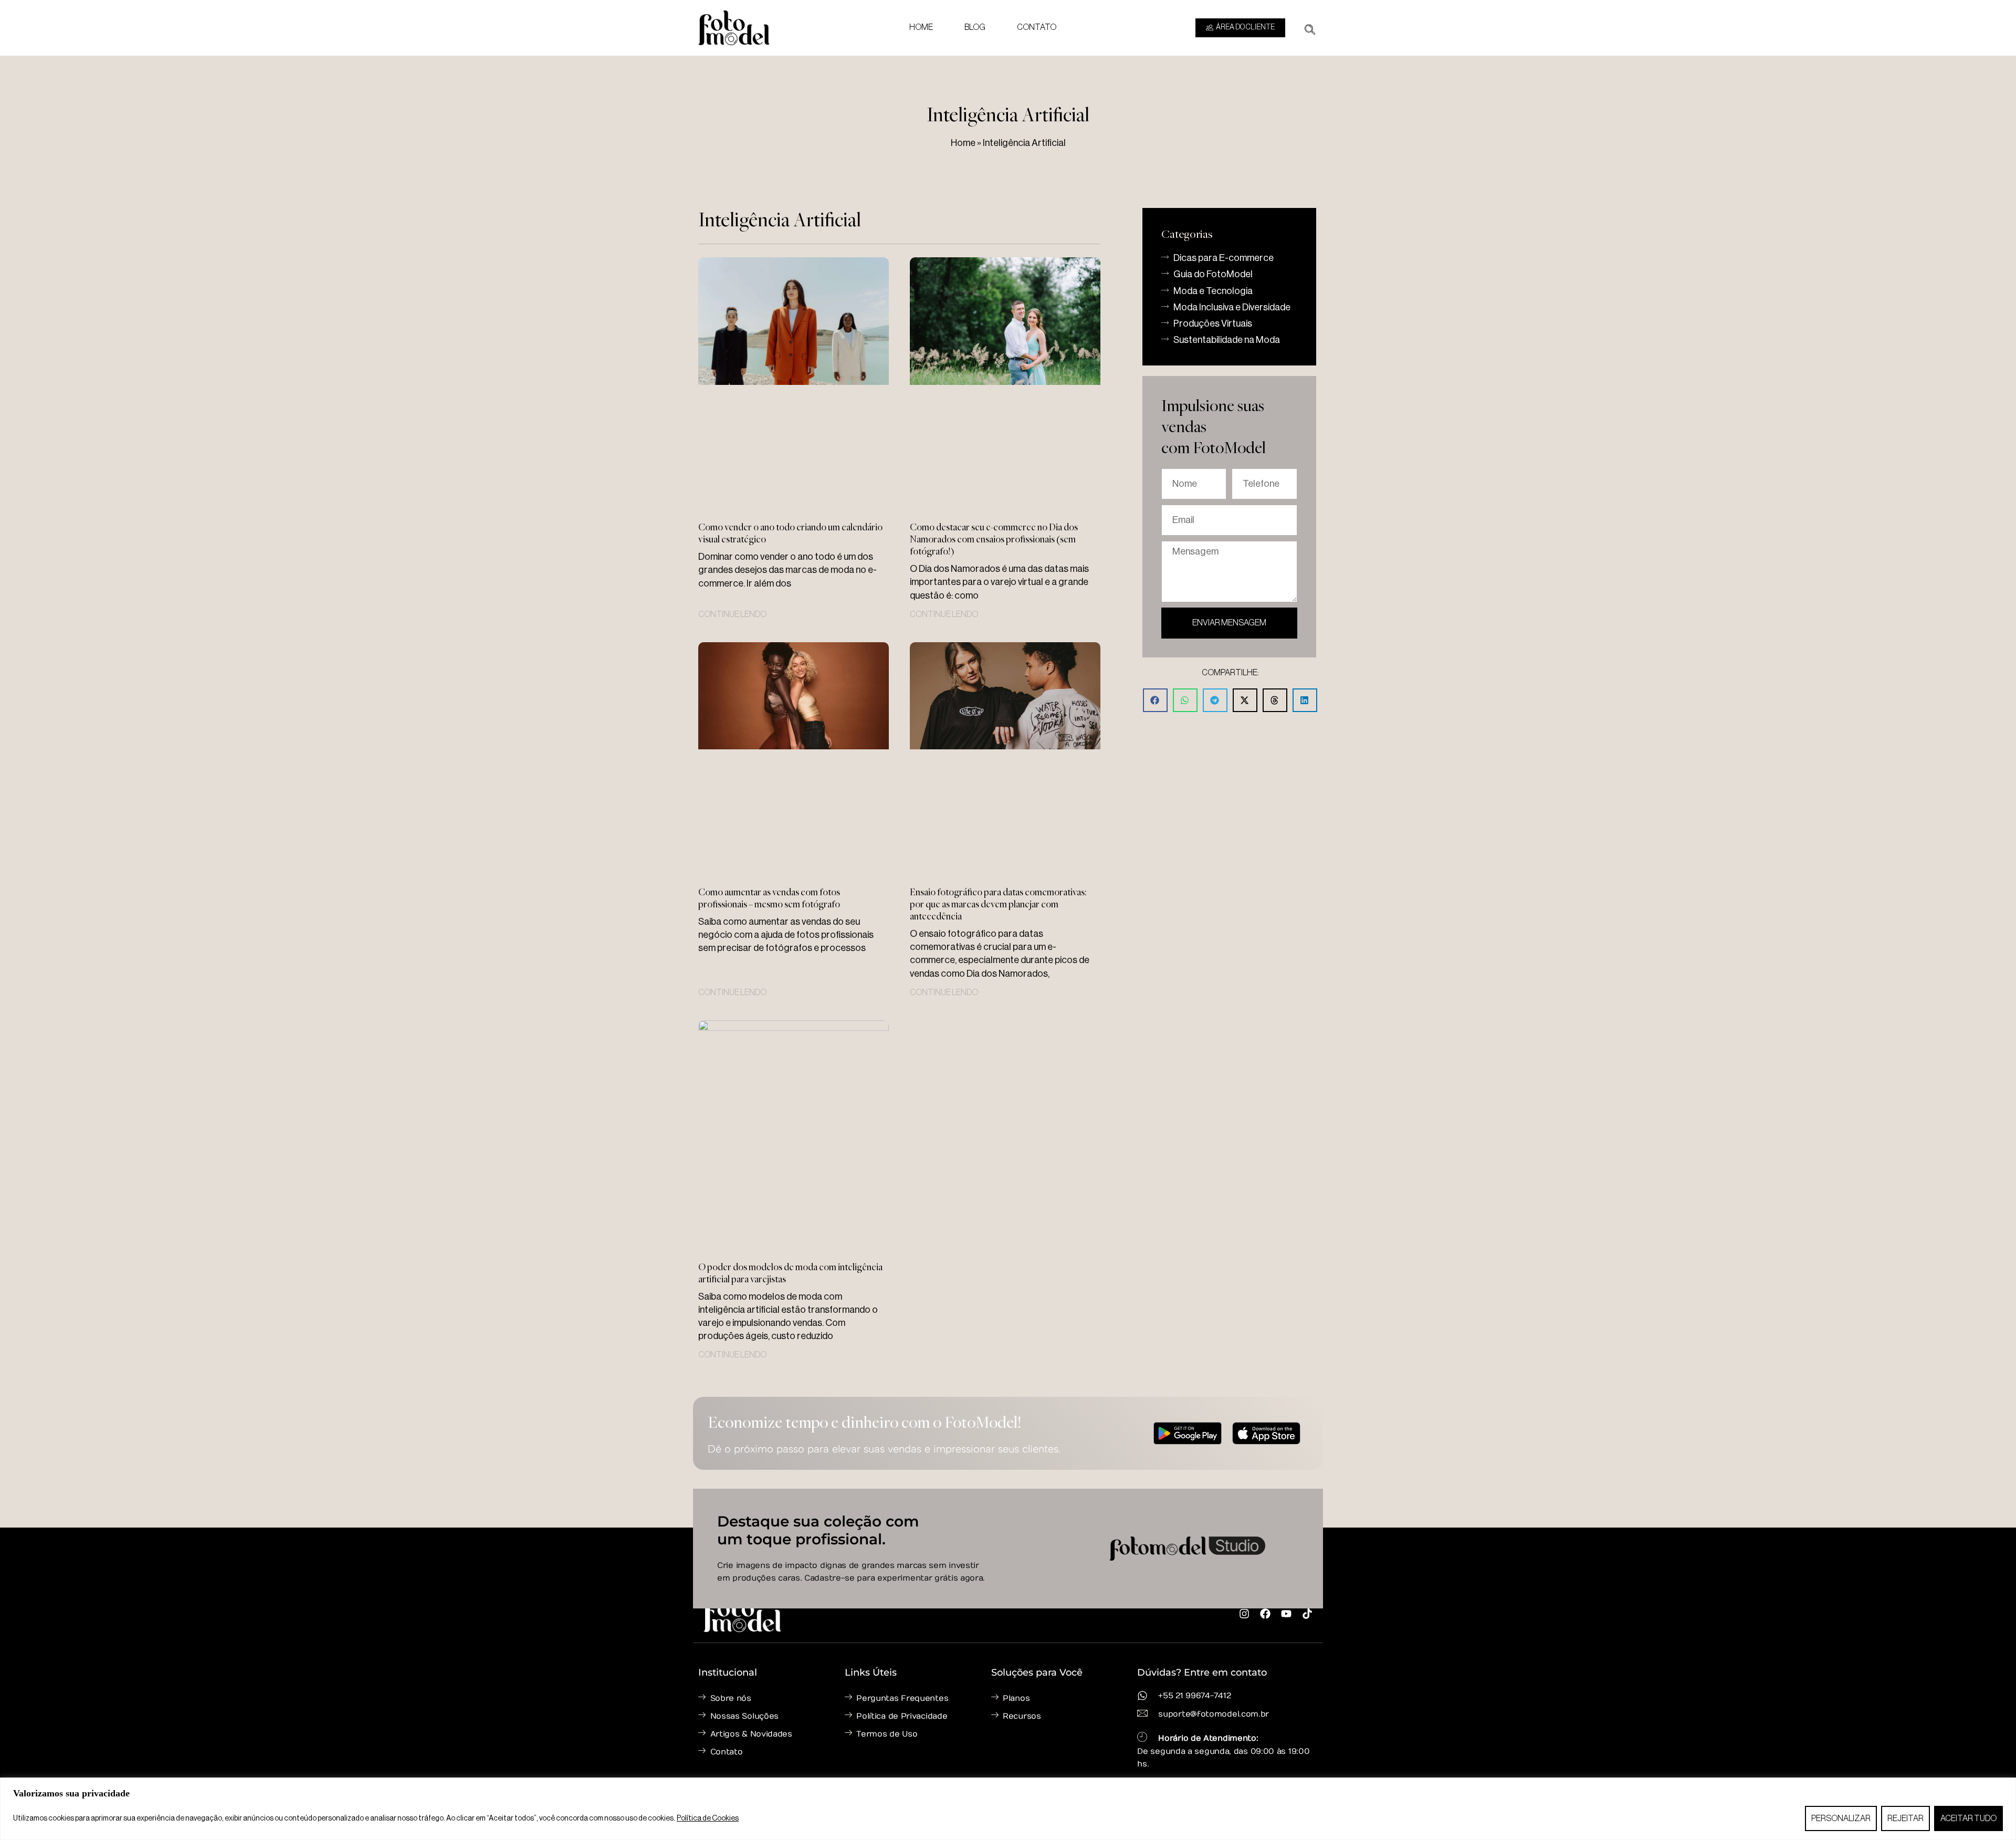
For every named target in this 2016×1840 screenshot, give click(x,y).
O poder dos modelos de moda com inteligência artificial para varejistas (790, 1273)
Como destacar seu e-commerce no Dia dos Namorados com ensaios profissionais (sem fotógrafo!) (994, 539)
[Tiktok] (1307, 1614)
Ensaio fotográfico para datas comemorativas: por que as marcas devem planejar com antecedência (998, 904)
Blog (975, 27)
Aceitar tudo (1968, 1818)
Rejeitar (1905, 1818)
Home (921, 27)
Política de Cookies (708, 1818)
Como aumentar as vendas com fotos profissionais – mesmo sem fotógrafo (769, 898)
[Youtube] (1286, 1614)
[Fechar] (2005, 1786)
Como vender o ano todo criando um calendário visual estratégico (790, 533)
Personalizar (1841, 1818)
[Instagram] (1244, 1614)
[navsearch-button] (1310, 26)
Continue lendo (732, 614)
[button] (1155, 700)
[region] (1008, 1809)
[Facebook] (1265, 1614)
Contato (1037, 27)
